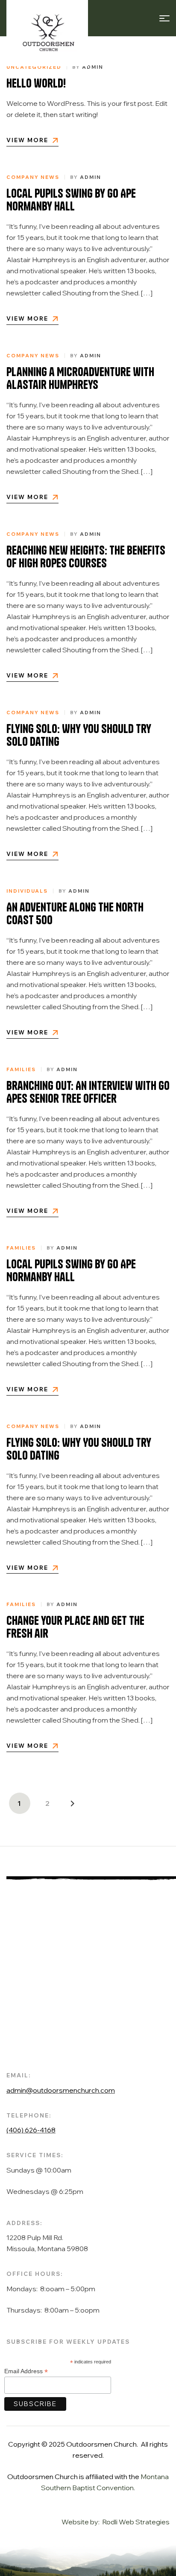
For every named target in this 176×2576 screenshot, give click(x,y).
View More (27, 140)
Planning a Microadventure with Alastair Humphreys (80, 378)
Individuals (27, 891)
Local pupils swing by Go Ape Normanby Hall (71, 200)
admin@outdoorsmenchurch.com (61, 2090)
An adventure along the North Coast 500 (75, 914)
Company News (33, 177)
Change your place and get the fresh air (75, 1627)
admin (93, 67)
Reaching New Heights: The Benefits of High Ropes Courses (86, 557)
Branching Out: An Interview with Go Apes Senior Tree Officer (88, 1092)
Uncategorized (34, 67)
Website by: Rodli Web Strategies (116, 2522)
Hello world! (36, 83)
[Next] (73, 1803)
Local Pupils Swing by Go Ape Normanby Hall (71, 1270)
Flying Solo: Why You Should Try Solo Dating (79, 735)
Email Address (26, 2371)
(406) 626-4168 (31, 2130)
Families (21, 1069)
